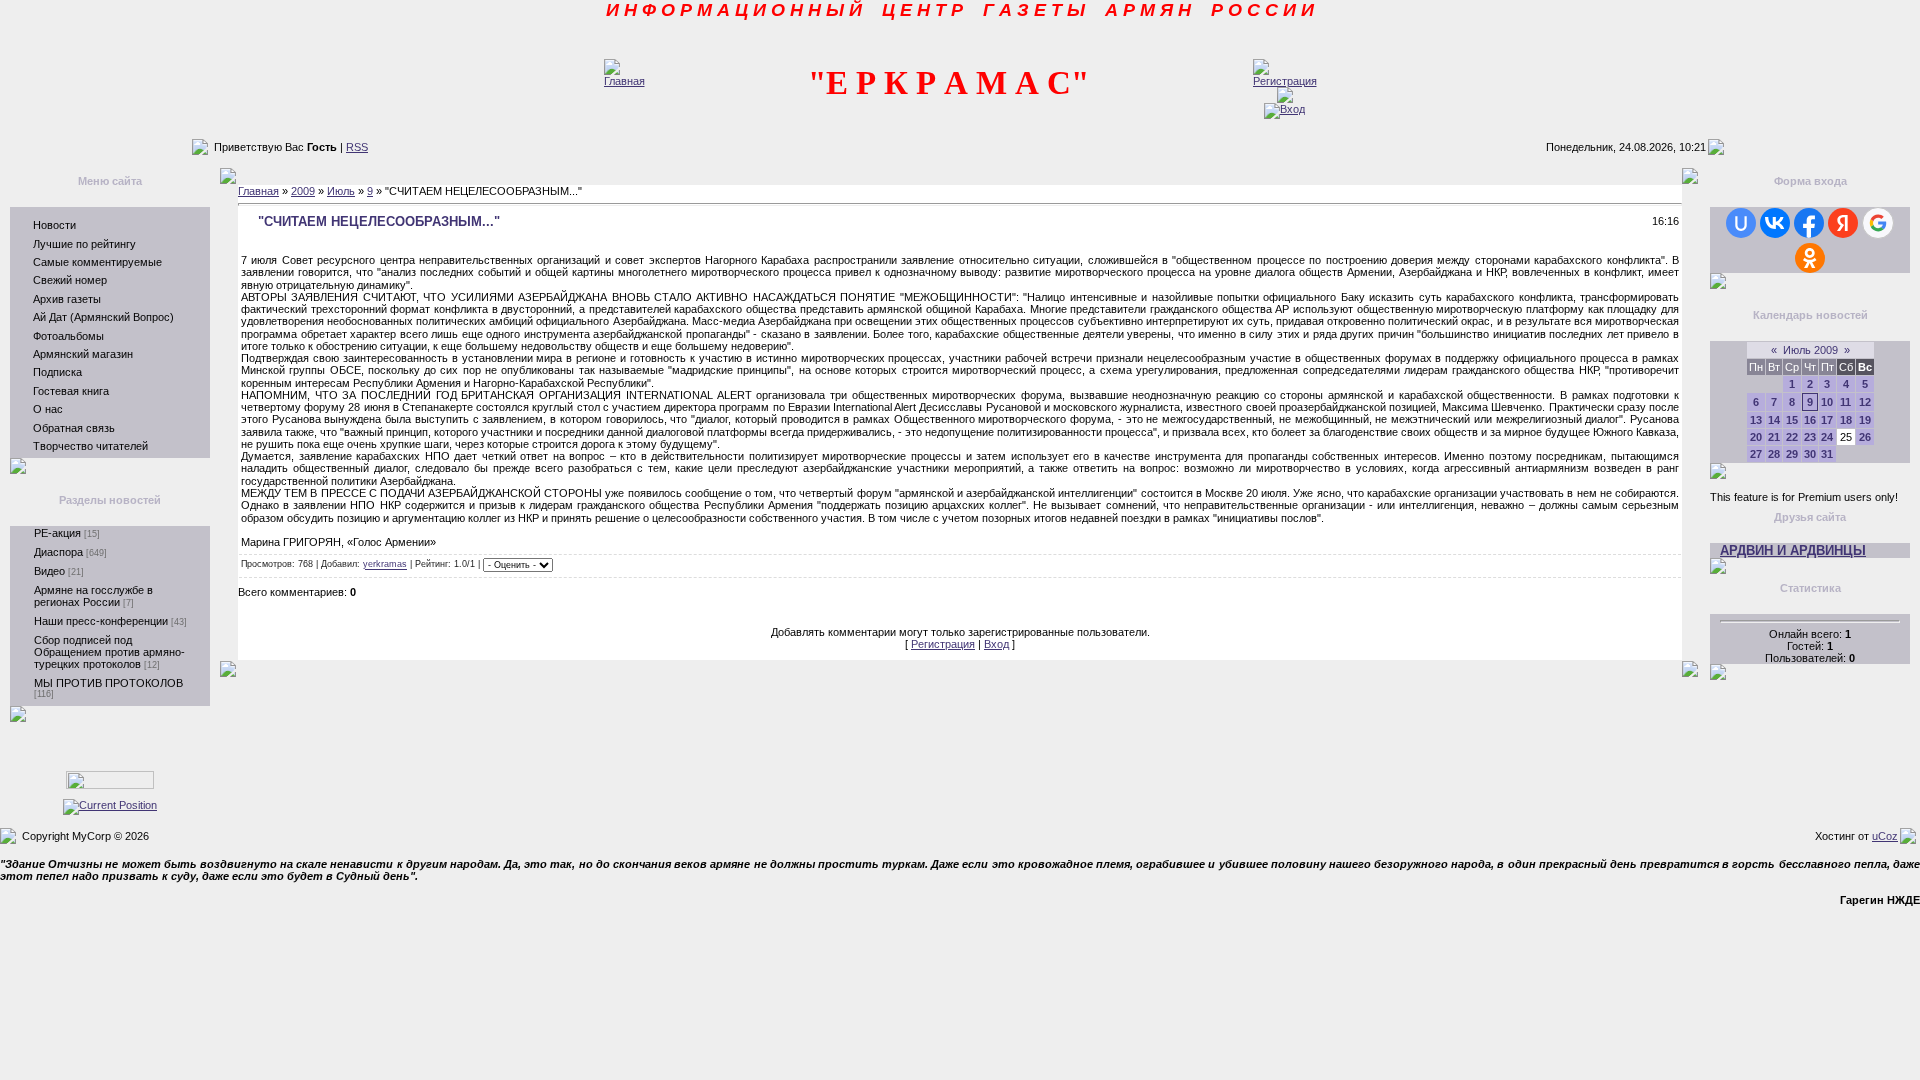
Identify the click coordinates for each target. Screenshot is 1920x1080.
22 (1792, 437)
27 (1756, 454)
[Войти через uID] (1741, 223)
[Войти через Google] (1878, 223)
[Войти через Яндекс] (1843, 223)
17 (1827, 420)
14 (1774, 420)
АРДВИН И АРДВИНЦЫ (1793, 550)
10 (1827, 402)
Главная (258, 191)
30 (1810, 454)
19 (1865, 420)
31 (1827, 454)
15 (1792, 420)
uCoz (1885, 836)
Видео (49, 571)
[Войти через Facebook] (1809, 223)
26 (1865, 437)
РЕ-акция (57, 533)
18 (1846, 420)
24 (1827, 437)
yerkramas (385, 565)
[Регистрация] (1285, 81)
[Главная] (624, 81)
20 (1756, 437)
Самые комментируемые (97, 262)
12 (1865, 402)
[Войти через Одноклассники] (1810, 258)
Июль (341, 191)
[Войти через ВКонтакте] (1775, 223)
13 (1756, 420)
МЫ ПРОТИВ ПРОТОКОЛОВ (108, 683)
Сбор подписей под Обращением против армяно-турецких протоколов (109, 652)
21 (1774, 437)
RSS (357, 147)
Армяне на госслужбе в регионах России (93, 596)
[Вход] (1284, 109)
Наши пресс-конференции (101, 621)
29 (1792, 454)
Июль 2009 (1810, 350)
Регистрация (943, 644)
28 (1774, 454)
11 (1845, 402)
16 (1810, 420)
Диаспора (58, 552)
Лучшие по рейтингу (84, 244)
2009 (303, 191)
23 (1810, 437)
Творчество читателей (90, 446)
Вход (996, 644)
